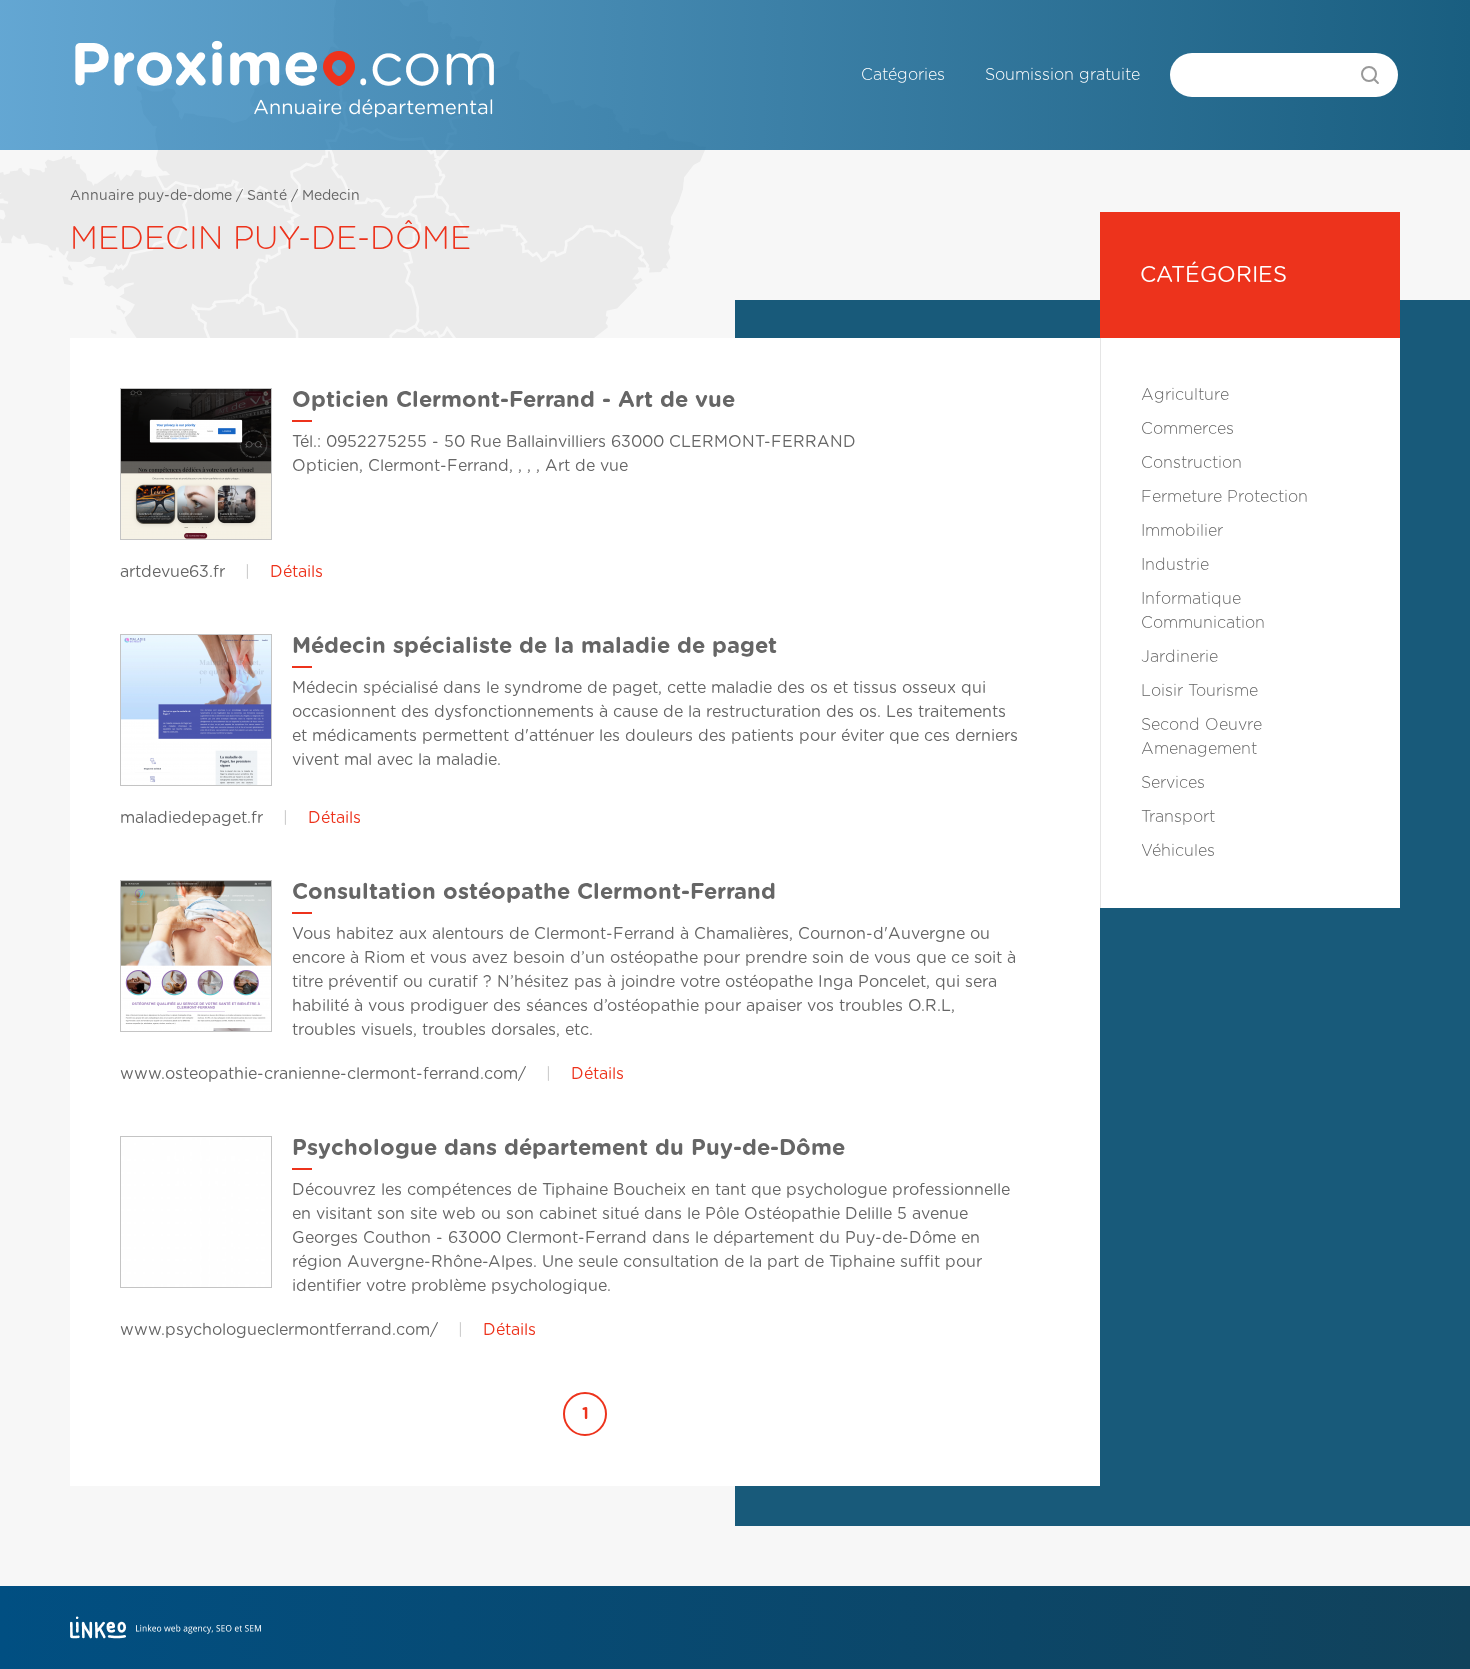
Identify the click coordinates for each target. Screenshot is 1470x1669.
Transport (1178, 817)
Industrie (1175, 565)
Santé (267, 196)
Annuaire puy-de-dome (151, 196)
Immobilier (1182, 531)
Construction (1191, 463)
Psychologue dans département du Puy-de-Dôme (568, 1148)
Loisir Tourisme (1199, 691)
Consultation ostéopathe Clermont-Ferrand (534, 892)
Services (1173, 783)
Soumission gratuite (1062, 75)
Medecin (331, 196)
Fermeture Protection (1224, 497)
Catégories (903, 75)
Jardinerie (1179, 657)
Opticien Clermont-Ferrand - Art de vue (513, 400)
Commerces (1187, 429)
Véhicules (1178, 851)
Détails (296, 572)
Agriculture (1185, 395)
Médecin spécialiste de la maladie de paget (534, 646)
